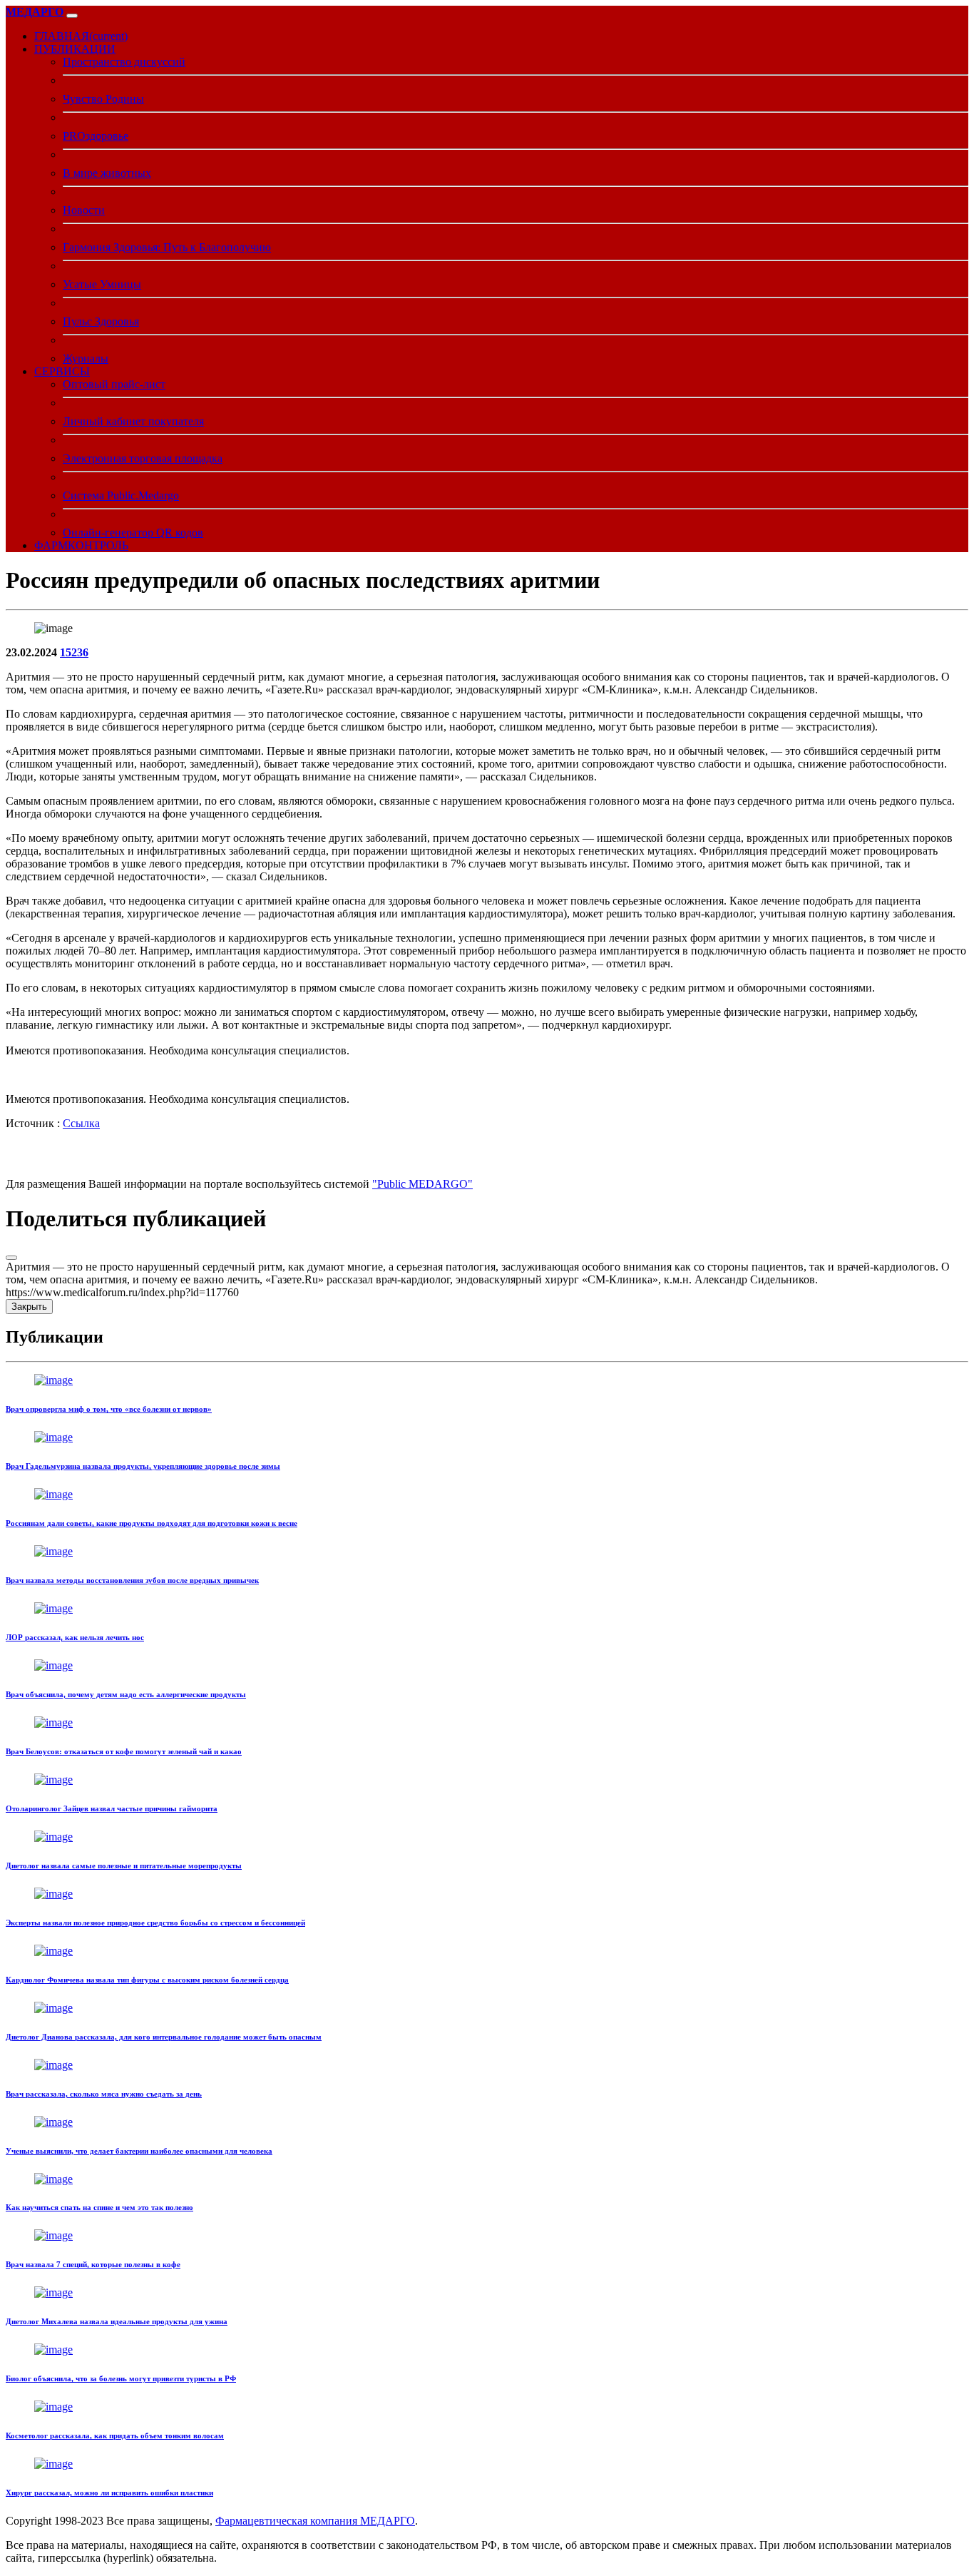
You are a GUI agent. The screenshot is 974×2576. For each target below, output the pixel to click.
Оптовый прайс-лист (114, 384)
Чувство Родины (103, 99)
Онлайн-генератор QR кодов (133, 533)
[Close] (11, 1258)
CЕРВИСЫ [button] (62, 371)
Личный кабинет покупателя (133, 421)
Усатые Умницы (102, 284)
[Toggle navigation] (72, 16)
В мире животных (107, 173)
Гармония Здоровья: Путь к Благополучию (167, 247)
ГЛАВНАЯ (81, 36)
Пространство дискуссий (124, 62)
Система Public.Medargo (121, 495)
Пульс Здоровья (101, 321)
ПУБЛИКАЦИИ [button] (75, 49)
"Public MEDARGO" (422, 1184)
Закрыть (29, 1307)
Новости (84, 210)
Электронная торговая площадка (143, 458)
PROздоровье (96, 136)
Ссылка (81, 1123)
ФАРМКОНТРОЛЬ (81, 545)
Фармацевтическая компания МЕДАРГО (315, 2521)
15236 (74, 652)
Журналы (86, 358)
